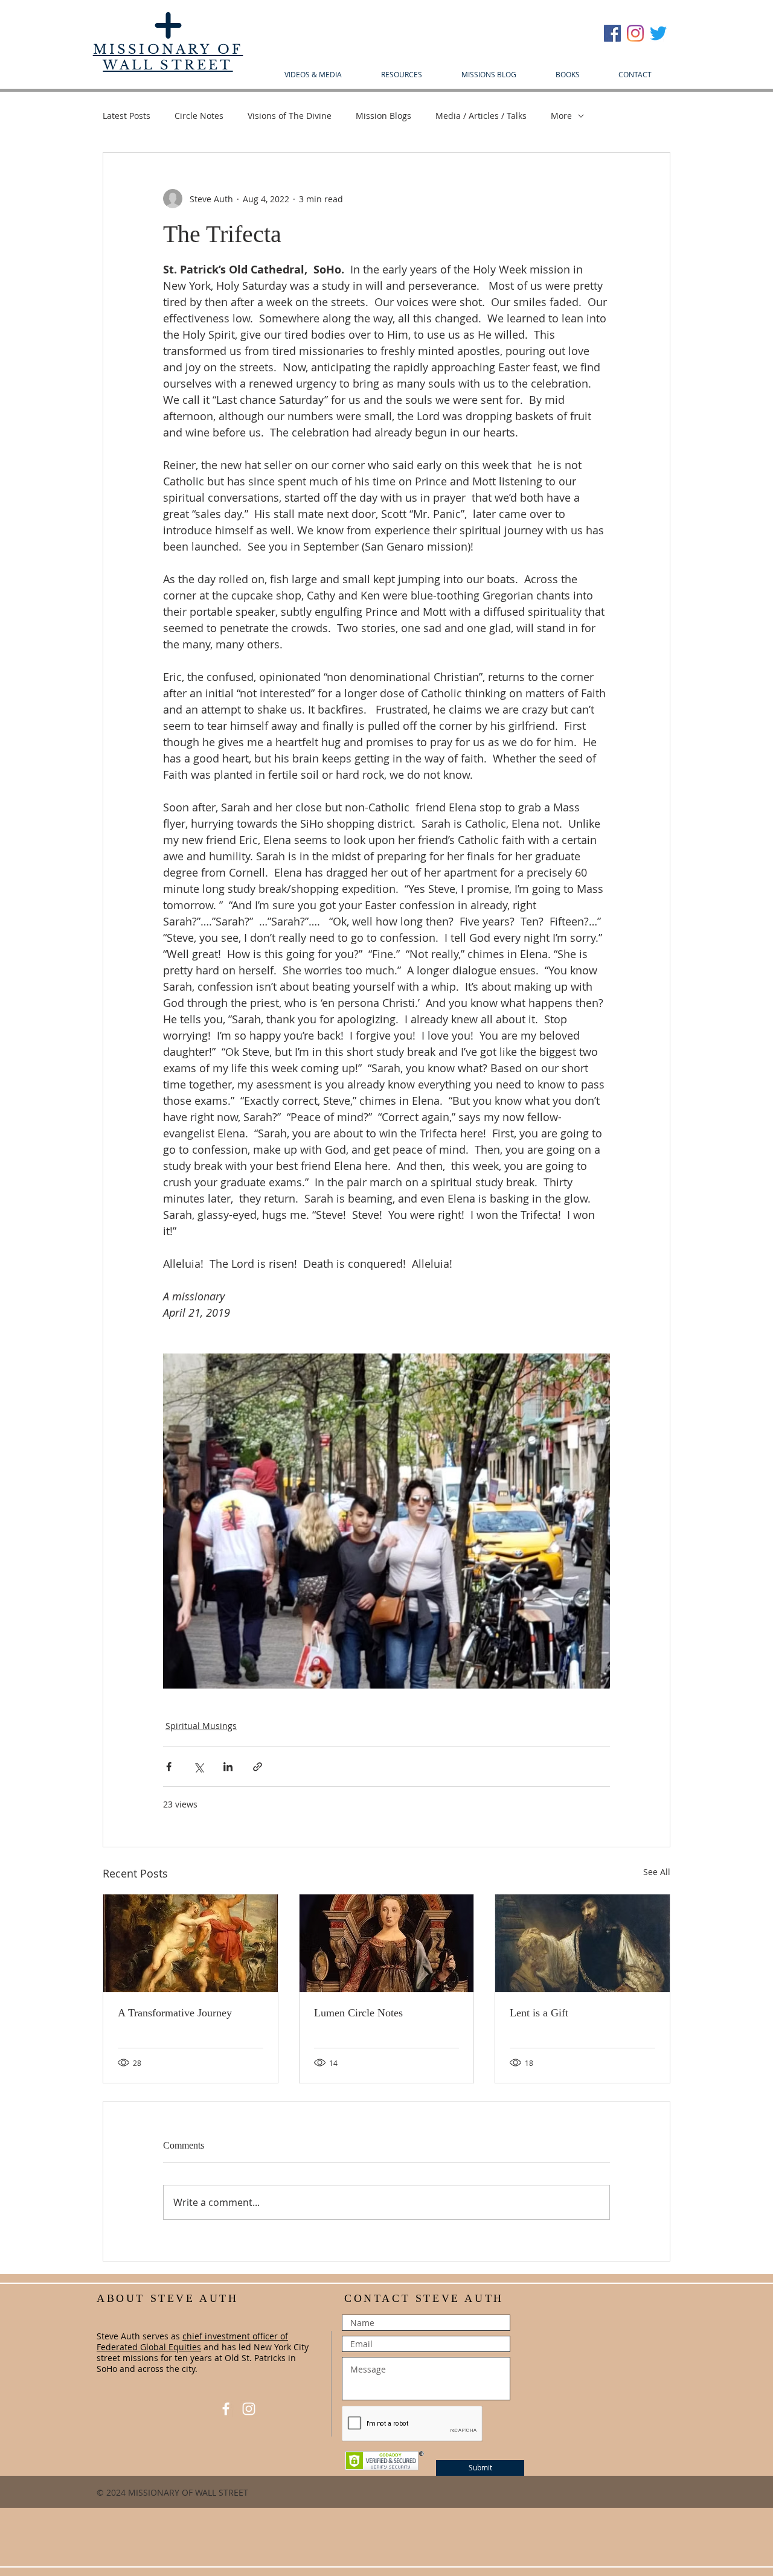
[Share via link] (258, 1767)
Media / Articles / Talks (481, 116)
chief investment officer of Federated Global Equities (192, 2341)
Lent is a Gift (539, 2013)
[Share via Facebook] (169, 1767)
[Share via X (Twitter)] (198, 1767)
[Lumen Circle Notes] (387, 1943)
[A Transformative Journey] (191, 1943)
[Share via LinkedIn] (228, 1767)
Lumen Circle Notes (358, 2013)
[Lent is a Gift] (582, 1943)
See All (657, 1872)
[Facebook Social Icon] (612, 33)
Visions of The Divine (290, 116)
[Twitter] (658, 33)
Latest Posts (127, 116)
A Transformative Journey (175, 2013)
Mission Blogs (383, 116)
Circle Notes (199, 116)
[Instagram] (635, 33)
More (561, 116)
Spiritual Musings (201, 1726)
